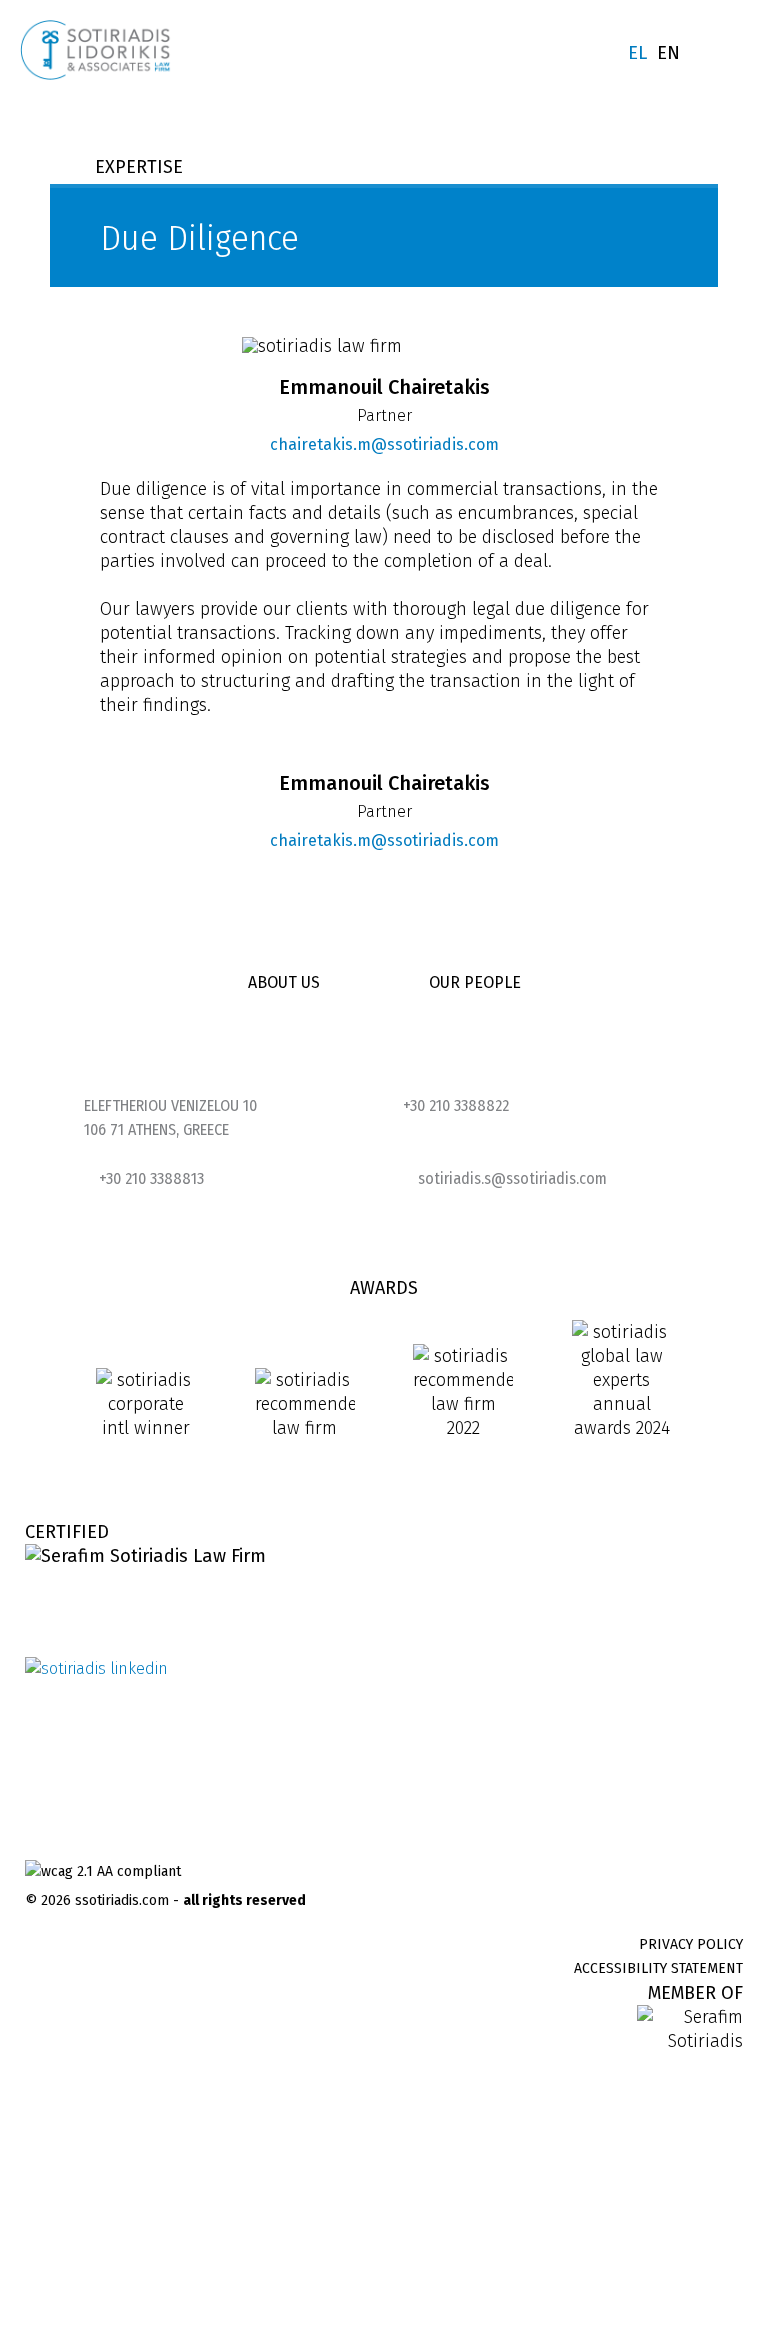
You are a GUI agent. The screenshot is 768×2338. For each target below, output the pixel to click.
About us (284, 982)
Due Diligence (647, 759)
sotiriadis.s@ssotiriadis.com (512, 1178)
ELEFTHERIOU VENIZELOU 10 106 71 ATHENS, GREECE (170, 1117)
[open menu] (734, 55)
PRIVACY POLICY (691, 1944)
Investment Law (496, 759)
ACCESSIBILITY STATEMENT (658, 1968)
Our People (475, 982)
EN (668, 53)
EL (637, 53)
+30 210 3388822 (456, 1105)
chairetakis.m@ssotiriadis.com (269, 444)
